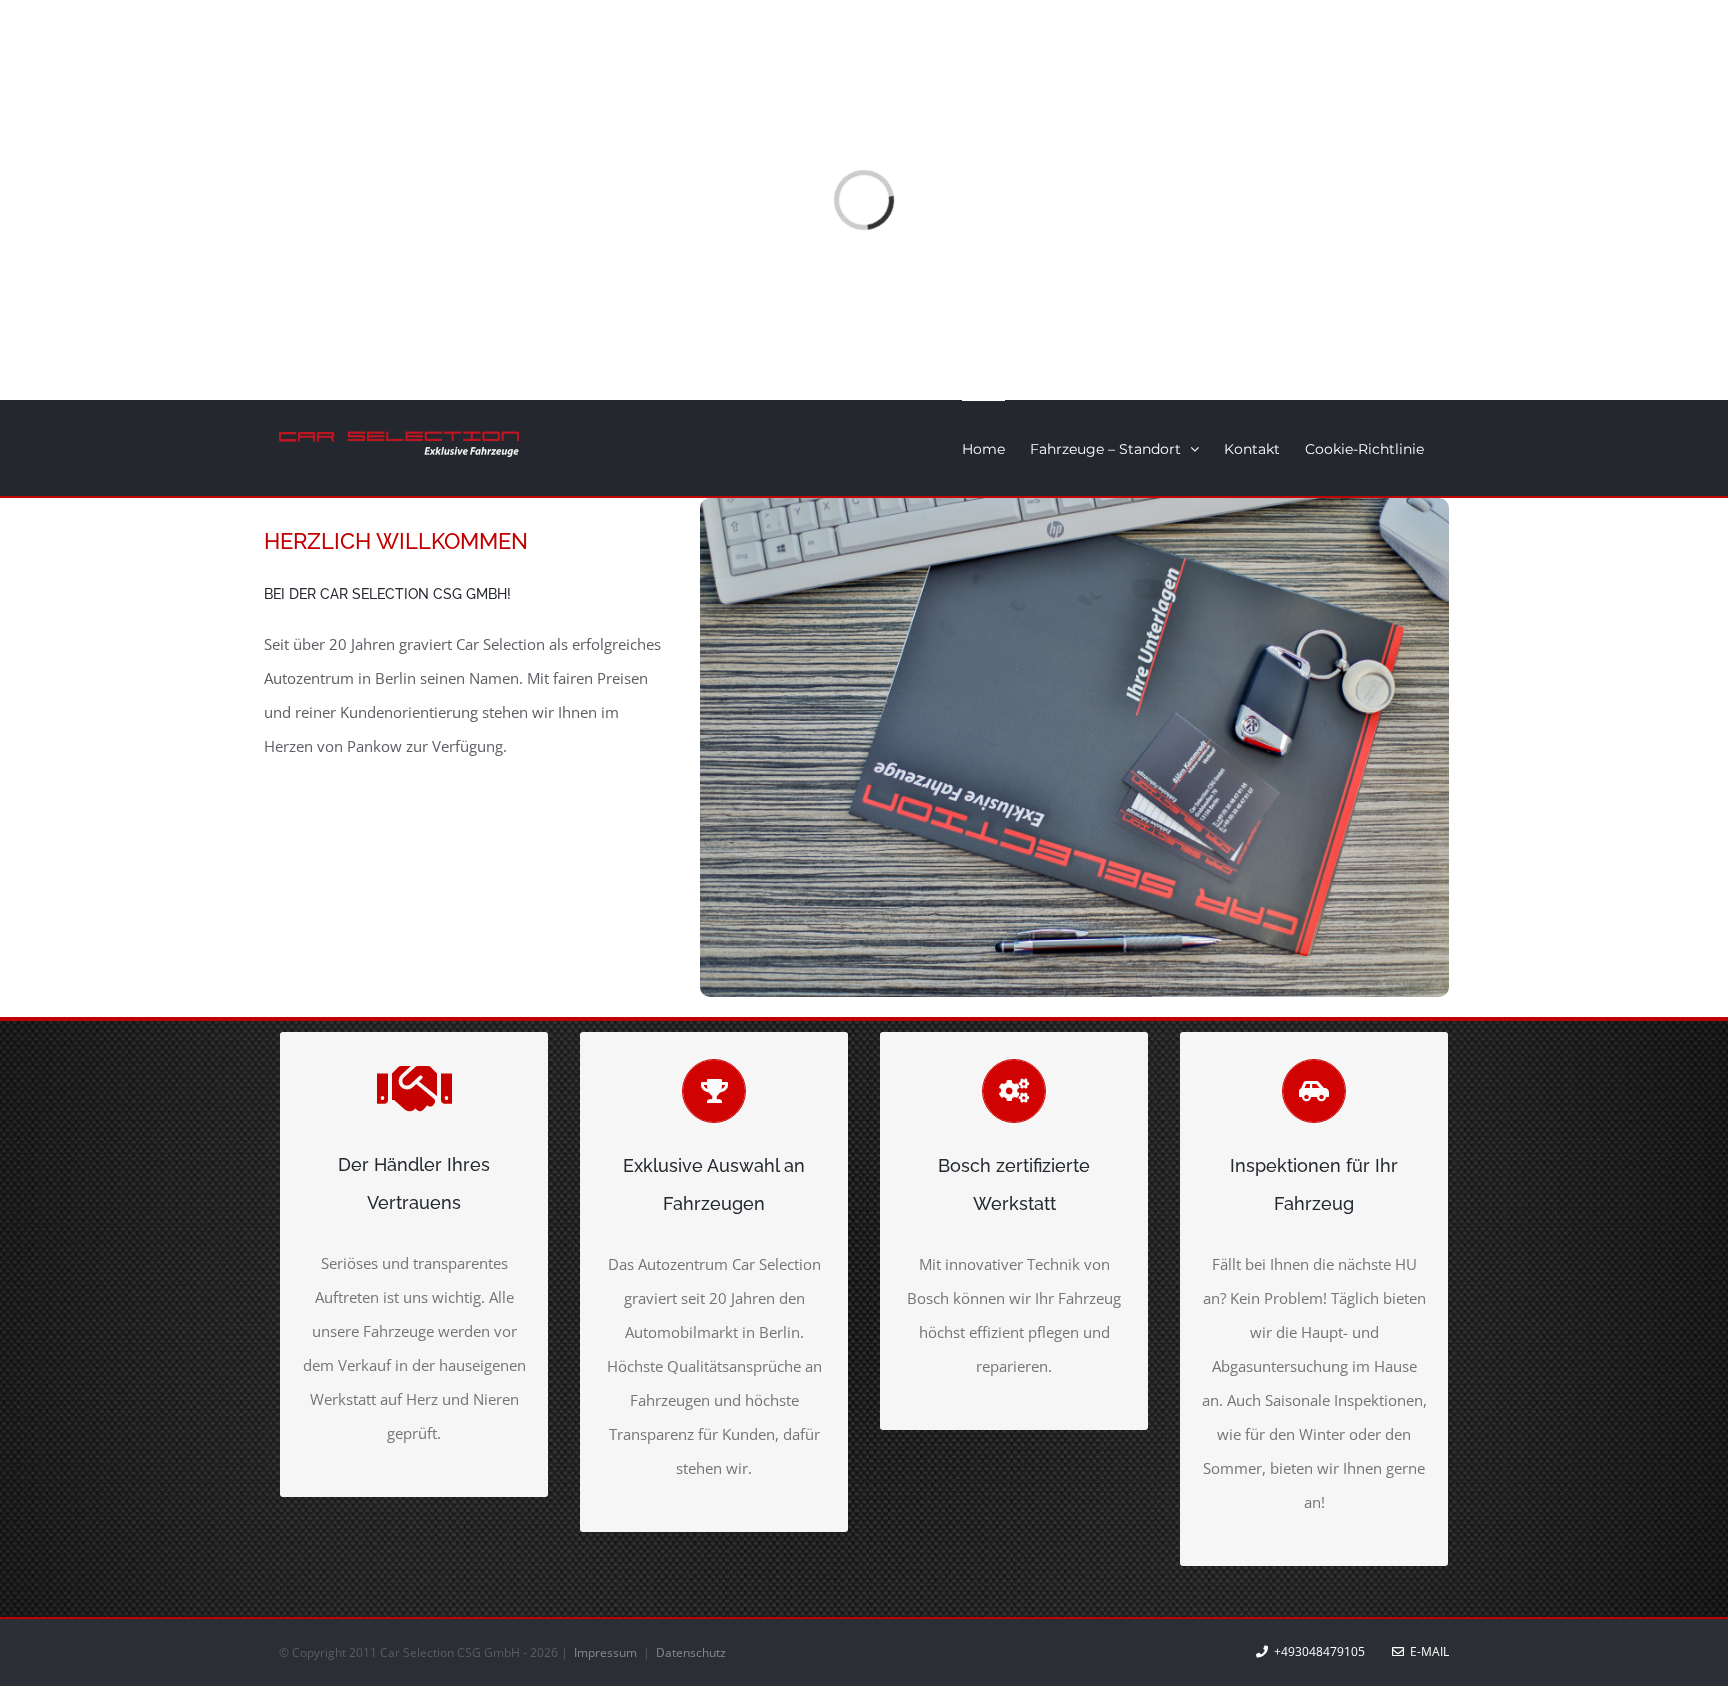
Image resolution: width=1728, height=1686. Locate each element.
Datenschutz (691, 1652)
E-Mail (1426, 1651)
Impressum (607, 1652)
